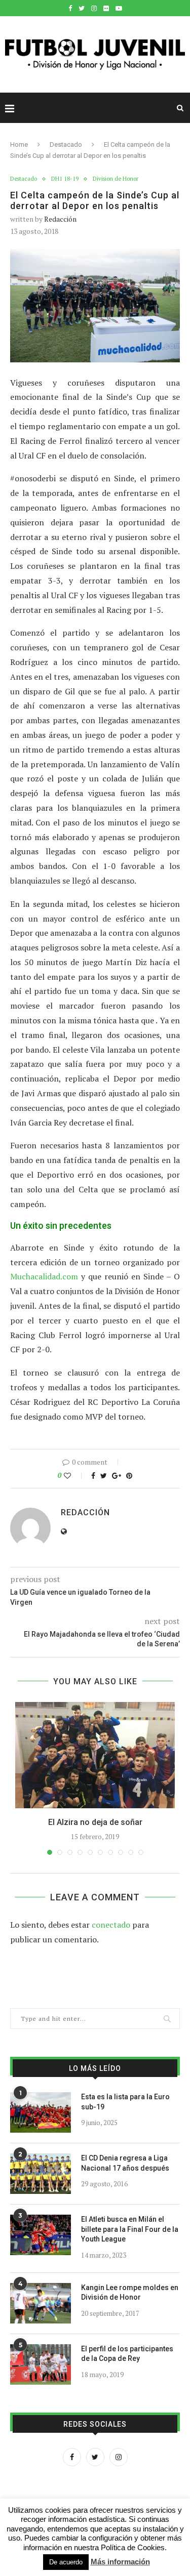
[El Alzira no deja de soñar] (95, 1755)
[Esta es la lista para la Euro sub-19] (41, 2112)
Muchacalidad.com (44, 1276)
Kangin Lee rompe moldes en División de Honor (130, 2293)
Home (19, 144)
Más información (120, 2562)
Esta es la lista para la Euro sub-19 (125, 2102)
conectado (111, 1925)
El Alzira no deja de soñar (95, 1822)
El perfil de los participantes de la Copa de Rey (127, 2354)
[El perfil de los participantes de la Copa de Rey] (41, 2364)
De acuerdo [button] (66, 2562)
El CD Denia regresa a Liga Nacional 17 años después (125, 2163)
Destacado (66, 144)
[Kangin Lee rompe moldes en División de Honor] (41, 2303)
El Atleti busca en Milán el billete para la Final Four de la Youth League (130, 2229)
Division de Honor (116, 179)
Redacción (60, 219)
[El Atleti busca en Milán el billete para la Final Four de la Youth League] (41, 2235)
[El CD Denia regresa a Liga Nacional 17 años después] (41, 2174)
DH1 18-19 (65, 179)
